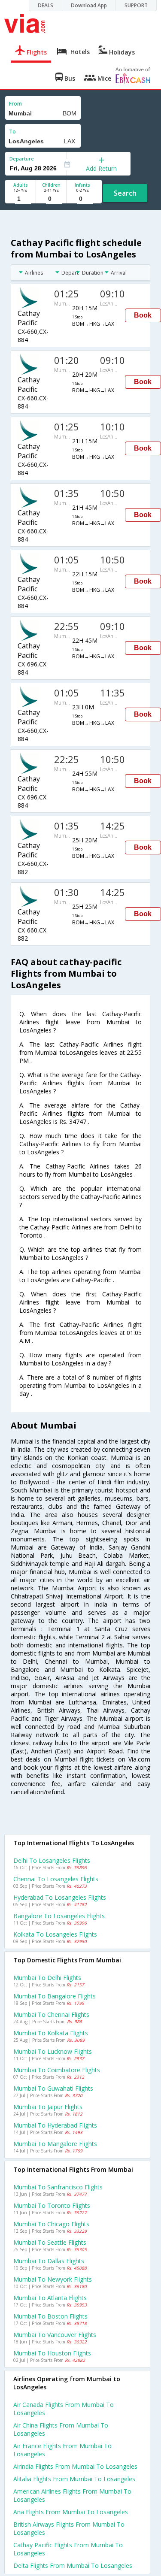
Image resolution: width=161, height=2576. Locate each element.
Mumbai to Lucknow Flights (53, 2051)
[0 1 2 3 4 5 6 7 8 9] (51, 199)
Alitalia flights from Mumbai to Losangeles (74, 2479)
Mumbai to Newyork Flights (53, 2279)
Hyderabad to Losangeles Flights (60, 1897)
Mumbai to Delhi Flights (47, 1978)
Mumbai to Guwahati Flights (53, 2088)
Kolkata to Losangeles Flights (55, 1934)
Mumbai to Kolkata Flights (51, 2033)
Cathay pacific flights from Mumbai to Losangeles (68, 2549)
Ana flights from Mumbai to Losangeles (71, 2512)
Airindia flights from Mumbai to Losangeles (75, 2466)
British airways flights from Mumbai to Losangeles (69, 2528)
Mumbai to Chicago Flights (51, 2224)
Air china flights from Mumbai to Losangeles (61, 2429)
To (12, 132)
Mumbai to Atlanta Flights (50, 2298)
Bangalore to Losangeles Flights (59, 1916)
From (15, 104)
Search (125, 193)
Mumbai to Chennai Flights (51, 2014)
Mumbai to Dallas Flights (49, 2261)
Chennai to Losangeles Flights (56, 1879)
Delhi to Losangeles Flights (52, 1860)
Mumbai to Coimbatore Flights (57, 2070)
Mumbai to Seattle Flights (50, 2242)
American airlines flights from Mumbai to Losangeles (72, 2495)
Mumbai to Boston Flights (50, 2316)
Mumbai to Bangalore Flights (55, 1996)
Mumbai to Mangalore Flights (55, 2144)
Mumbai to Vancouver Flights (55, 2335)
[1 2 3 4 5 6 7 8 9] (20, 199)
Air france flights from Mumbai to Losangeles (62, 2450)
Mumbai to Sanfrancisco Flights (58, 2187)
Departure (22, 159)
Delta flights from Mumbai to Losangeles (73, 2565)
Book (143, 315)
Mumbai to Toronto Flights (52, 2205)
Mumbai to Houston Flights (52, 2353)
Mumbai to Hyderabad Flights (55, 2125)
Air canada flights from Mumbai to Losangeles (64, 2409)
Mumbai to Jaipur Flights (48, 2107)
